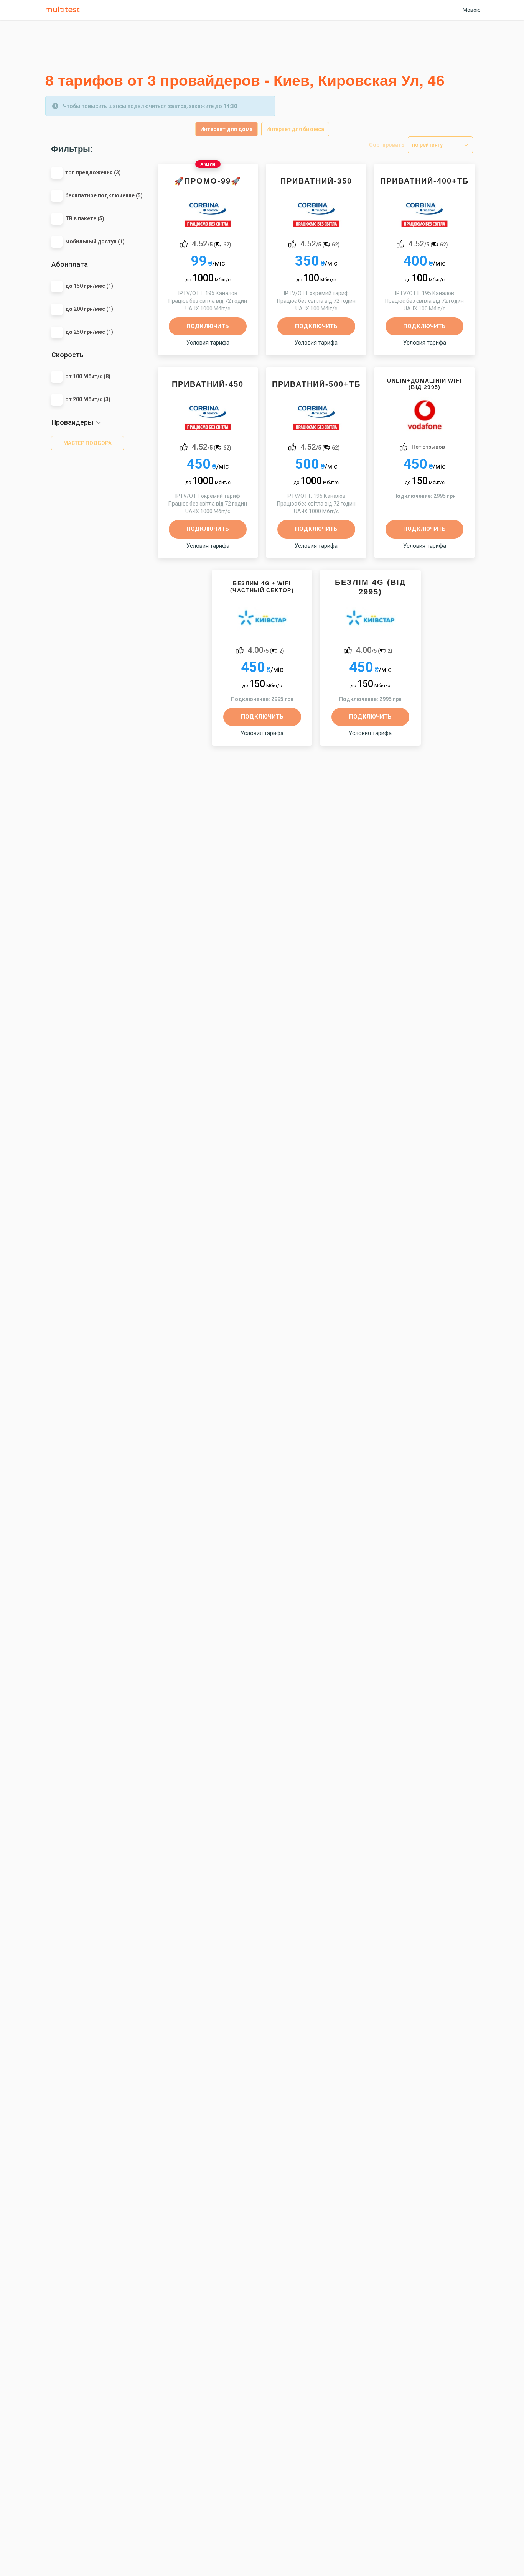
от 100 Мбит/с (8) (88, 376)
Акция (208, 164)
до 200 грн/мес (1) (89, 309)
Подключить (208, 326)
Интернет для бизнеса (295, 129)
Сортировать (387, 145)
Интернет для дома (227, 129)
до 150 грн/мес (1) (89, 286)
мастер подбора (87, 443)
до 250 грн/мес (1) (89, 332)
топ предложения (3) (93, 172)
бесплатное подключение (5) (104, 195)
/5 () (212, 243)
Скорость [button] (68, 355)
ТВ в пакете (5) (85, 218)
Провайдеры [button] (72, 422)
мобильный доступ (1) (95, 241)
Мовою (472, 10)
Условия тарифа (208, 343)
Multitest (64, 10)
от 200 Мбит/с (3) (88, 399)
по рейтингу (427, 145)
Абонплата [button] (70, 264)
